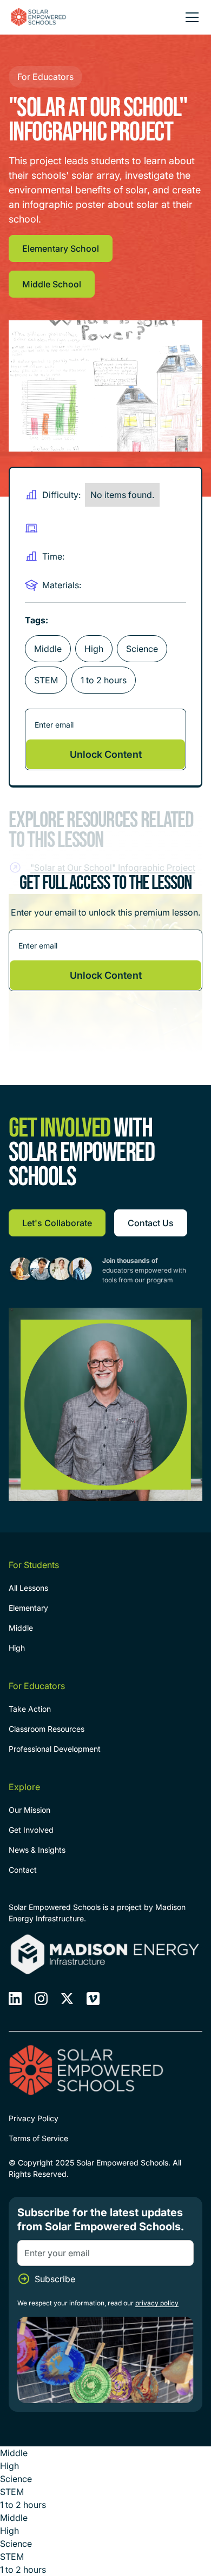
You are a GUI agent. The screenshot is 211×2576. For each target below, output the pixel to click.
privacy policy (157, 2303)
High (17, 1648)
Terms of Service (38, 2138)
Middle (21, 1628)
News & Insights (37, 1850)
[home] (39, 17)
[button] (190, 17)
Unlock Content (106, 754)
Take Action (30, 1709)
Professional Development (55, 1749)
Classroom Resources (47, 1729)
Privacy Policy (34, 2118)
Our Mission (29, 1810)
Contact (23, 1870)
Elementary (28, 1608)
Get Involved (31, 1830)
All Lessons (28, 1588)
